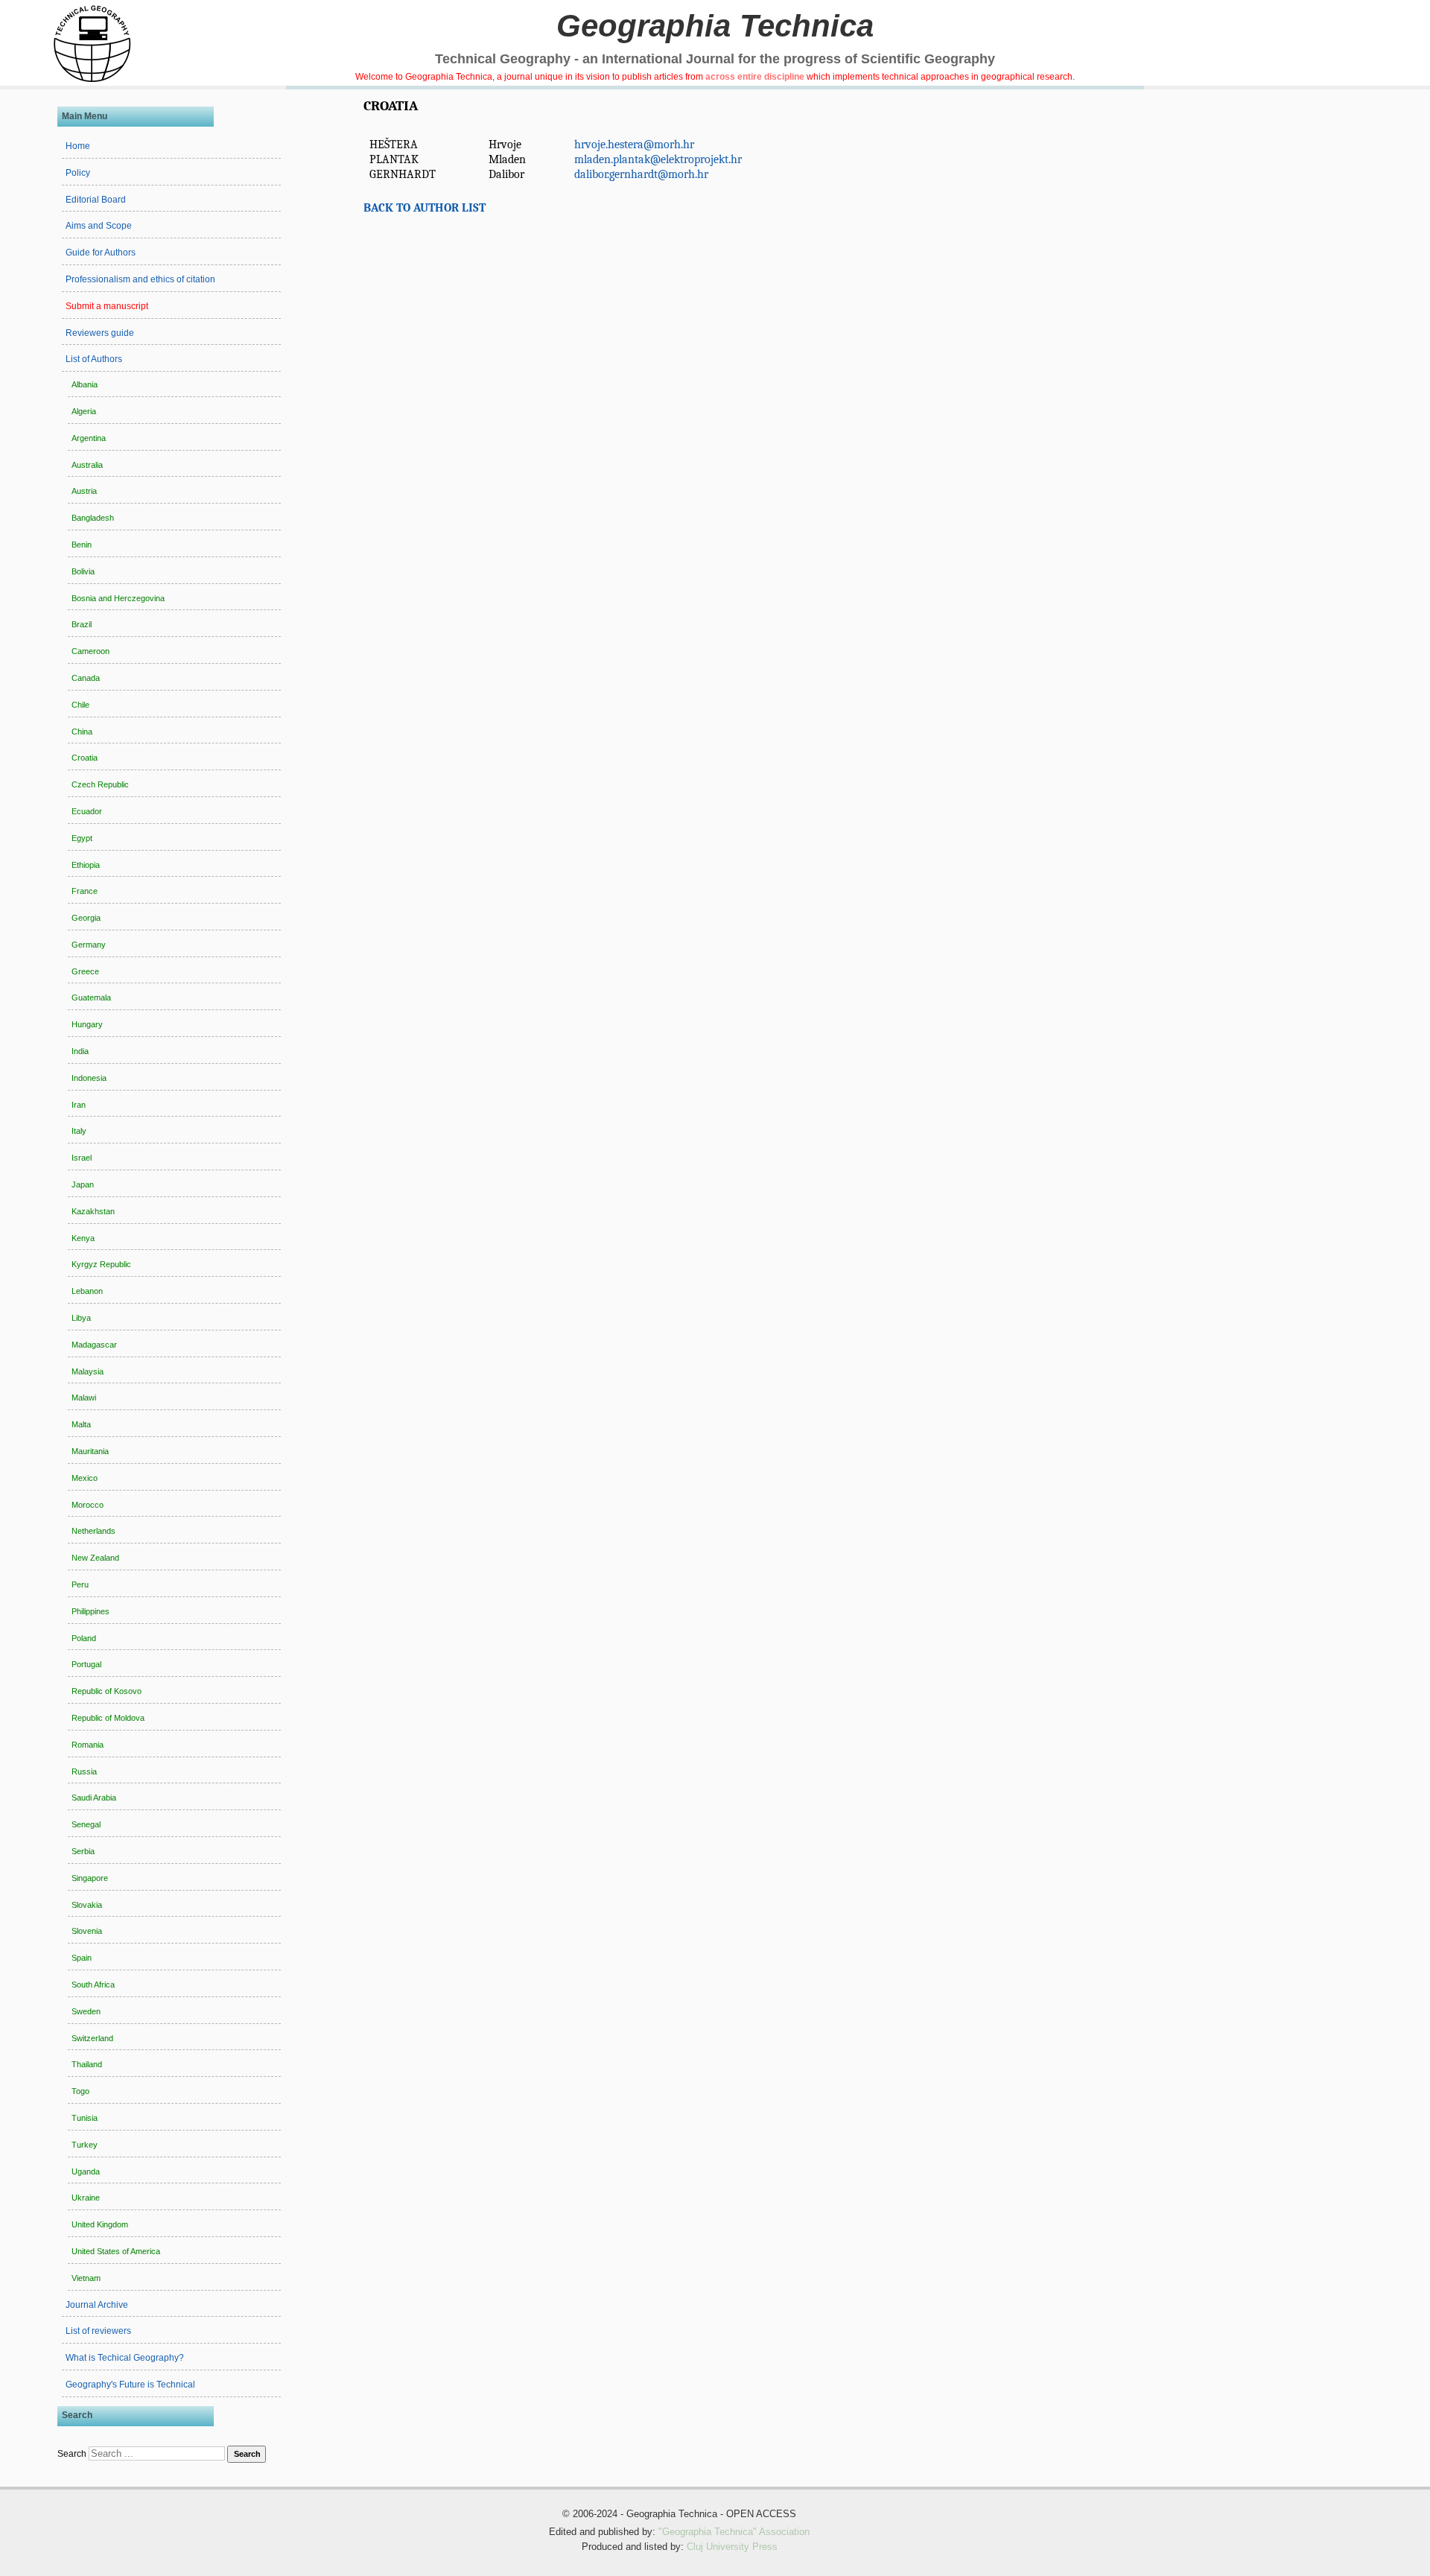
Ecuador (87, 811)
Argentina (89, 438)
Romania (88, 1745)
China (82, 732)
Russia (84, 1771)
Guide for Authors (101, 253)
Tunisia (85, 2118)
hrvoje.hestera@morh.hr (634, 145)
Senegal (86, 1824)
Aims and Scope (99, 226)
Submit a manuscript (107, 306)
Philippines (90, 1611)
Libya (81, 1318)
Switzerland (92, 2038)
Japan (83, 1184)
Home (78, 146)
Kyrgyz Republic (101, 1264)
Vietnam (86, 2278)
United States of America (116, 2251)
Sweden (86, 2011)
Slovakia (87, 1905)
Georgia (86, 918)
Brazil (82, 624)
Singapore (90, 1878)
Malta (81, 1424)
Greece (85, 971)
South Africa (93, 1985)
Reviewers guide (100, 333)
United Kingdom (100, 2224)
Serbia (83, 1851)
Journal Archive (97, 2305)
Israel (82, 1158)
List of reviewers (98, 2331)
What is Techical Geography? (125, 2358)
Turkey (85, 2145)
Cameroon (90, 651)
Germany (89, 945)
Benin (82, 545)
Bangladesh (93, 518)
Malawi (84, 1398)
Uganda (86, 2171)
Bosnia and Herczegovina (118, 598)
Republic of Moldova (108, 1718)
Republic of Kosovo (107, 1691)
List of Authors (94, 359)
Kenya (83, 1238)
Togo (80, 2091)
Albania (85, 384)
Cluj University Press (732, 2547)
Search (72, 2454)
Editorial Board (96, 200)
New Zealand (95, 1558)
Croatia (85, 758)
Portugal (86, 1664)
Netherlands (93, 1531)
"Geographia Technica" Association (734, 2532)
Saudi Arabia (94, 1798)
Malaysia (88, 1371)
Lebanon (87, 1291)
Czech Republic (100, 784)
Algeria (84, 411)
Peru (80, 1584)
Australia (87, 465)
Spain (82, 1958)
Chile (80, 705)
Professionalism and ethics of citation (140, 279)
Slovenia (87, 1931)
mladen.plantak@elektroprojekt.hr (658, 159)
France (85, 891)
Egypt (82, 838)
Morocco (88, 1505)
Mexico (85, 1478)
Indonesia (89, 1078)
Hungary (87, 1024)
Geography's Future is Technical (130, 2385)
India (80, 1051)
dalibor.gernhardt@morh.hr (641, 174)
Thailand (87, 2064)
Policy (78, 173)
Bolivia (83, 571)
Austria (84, 491)
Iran (79, 1105)
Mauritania (90, 1451)
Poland (84, 1638)
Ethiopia (86, 865)
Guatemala (91, 997)
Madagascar (94, 1345)
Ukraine (86, 2198)
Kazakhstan (93, 1211)
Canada (86, 678)
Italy (79, 1131)
